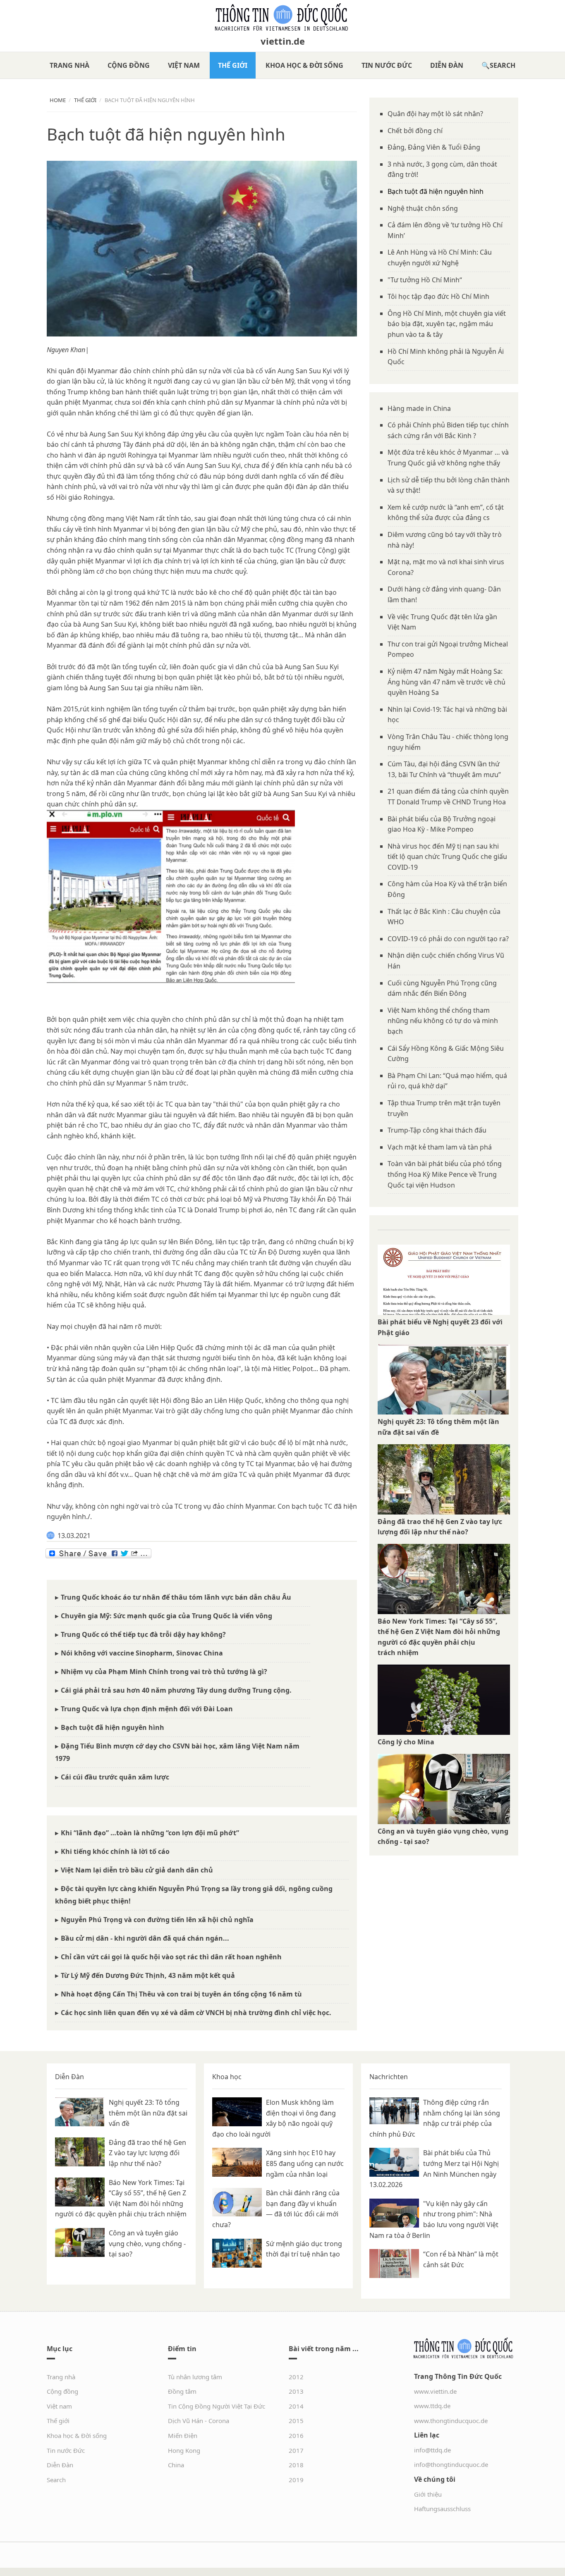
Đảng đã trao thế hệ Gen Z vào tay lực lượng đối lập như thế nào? (147, 2153)
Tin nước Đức (387, 65)
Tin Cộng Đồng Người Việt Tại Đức (217, 2406)
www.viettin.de (435, 2391)
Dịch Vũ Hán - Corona (199, 2421)
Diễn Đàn (447, 65)
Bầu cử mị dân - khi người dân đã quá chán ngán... (145, 1938)
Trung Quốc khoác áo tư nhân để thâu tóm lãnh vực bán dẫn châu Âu (176, 1597)
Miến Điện (183, 2435)
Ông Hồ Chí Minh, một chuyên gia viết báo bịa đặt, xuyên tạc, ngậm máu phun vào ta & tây (447, 324)
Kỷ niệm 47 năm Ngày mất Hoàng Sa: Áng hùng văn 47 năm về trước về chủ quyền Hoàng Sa (446, 682)
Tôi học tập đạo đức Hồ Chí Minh (438, 296)
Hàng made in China (419, 408)
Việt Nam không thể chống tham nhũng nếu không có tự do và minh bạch (443, 1021)
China (176, 2465)
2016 (296, 2435)
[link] (66, 350)
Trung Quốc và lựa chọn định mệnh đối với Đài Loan (147, 1709)
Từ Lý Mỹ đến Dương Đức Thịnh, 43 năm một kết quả (148, 1975)
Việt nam (184, 65)
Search (503, 65)
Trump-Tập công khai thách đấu (437, 1130)
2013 (296, 2391)
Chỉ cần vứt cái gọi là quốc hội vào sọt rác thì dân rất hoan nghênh (171, 1957)
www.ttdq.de (432, 2406)
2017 (296, 2450)
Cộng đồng (129, 65)
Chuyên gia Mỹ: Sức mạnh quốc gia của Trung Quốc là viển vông (166, 1616)
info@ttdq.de (432, 2450)
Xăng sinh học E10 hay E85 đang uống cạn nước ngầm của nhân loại (305, 2163)
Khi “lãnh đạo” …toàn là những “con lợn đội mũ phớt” (150, 1833)
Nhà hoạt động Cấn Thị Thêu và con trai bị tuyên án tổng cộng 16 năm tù (181, 1994)
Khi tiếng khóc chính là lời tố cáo (115, 1851)
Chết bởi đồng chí (415, 131)
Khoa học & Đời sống (304, 65)
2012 (296, 2377)
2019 (296, 2480)
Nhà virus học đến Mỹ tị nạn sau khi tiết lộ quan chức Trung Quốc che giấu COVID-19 (447, 857)
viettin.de (283, 41)
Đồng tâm (182, 2391)
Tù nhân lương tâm (195, 2377)
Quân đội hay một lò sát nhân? (435, 114)
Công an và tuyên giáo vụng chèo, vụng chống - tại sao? (147, 2243)
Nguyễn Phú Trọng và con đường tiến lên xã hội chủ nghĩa (157, 1920)
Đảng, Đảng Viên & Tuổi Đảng (434, 147)
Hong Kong (184, 2450)
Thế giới (233, 65)
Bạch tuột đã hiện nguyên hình (113, 1727)
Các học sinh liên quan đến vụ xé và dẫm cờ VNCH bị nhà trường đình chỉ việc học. (196, 2013)
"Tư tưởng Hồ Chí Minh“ (425, 280)
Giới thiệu (428, 2494)
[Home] (282, 17)
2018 (296, 2465)
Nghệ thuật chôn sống (423, 208)
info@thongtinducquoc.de (451, 2464)
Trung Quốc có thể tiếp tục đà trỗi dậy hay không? (143, 1634)
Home (58, 100)
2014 (296, 2406)
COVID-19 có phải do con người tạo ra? (448, 939)
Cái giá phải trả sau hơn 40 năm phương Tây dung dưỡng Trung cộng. (176, 1690)
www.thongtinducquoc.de (451, 2421)
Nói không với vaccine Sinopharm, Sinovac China (142, 1653)
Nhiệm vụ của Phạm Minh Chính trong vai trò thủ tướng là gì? (164, 1672)
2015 (296, 2421)
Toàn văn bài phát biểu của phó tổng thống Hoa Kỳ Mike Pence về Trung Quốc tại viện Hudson (445, 1174)
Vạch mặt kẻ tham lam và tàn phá (440, 1147)
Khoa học (227, 2077)
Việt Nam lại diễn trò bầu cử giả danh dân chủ (137, 1870)
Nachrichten (389, 2077)
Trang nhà (69, 65)
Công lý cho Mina (406, 1742)
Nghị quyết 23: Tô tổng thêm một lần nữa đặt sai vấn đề (148, 2113)
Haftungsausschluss (442, 2509)
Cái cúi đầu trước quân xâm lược (115, 1777)
